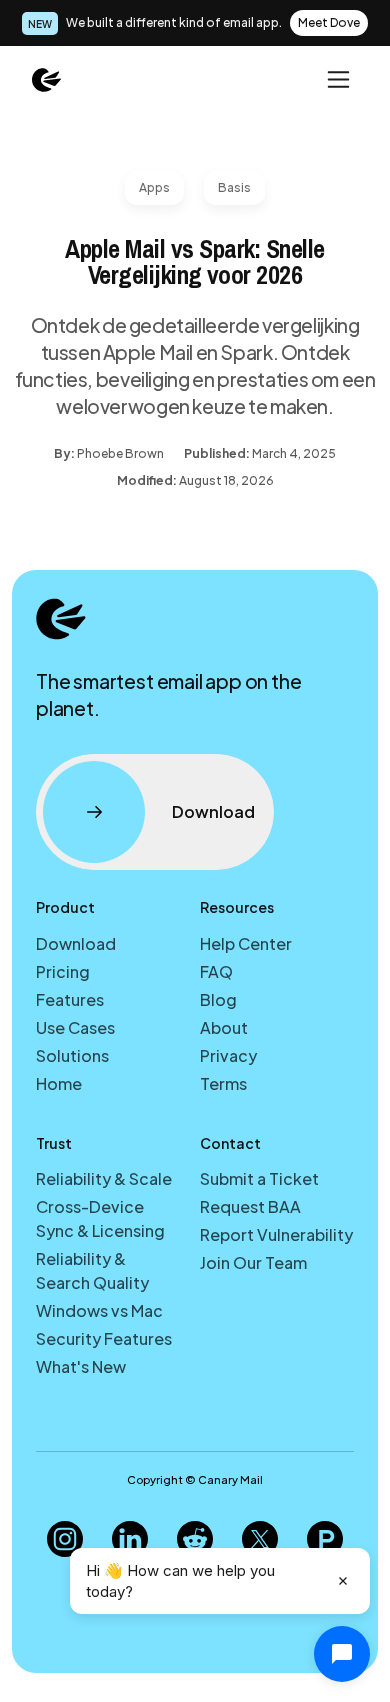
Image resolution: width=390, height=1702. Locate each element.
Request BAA (250, 1206)
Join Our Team (253, 1262)
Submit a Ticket (259, 1178)
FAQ (216, 971)
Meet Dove (329, 22)
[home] (46, 79)
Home (59, 1083)
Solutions (72, 1055)
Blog (218, 999)
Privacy (228, 1055)
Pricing (63, 971)
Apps (154, 187)
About (224, 1027)
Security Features (104, 1338)
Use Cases (75, 1027)
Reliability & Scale (104, 1178)
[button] (336, 79)
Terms (223, 1083)
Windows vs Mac (99, 1310)
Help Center (246, 943)
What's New (81, 1366)
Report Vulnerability (276, 1234)
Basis (234, 187)
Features (70, 999)
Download (76, 943)
